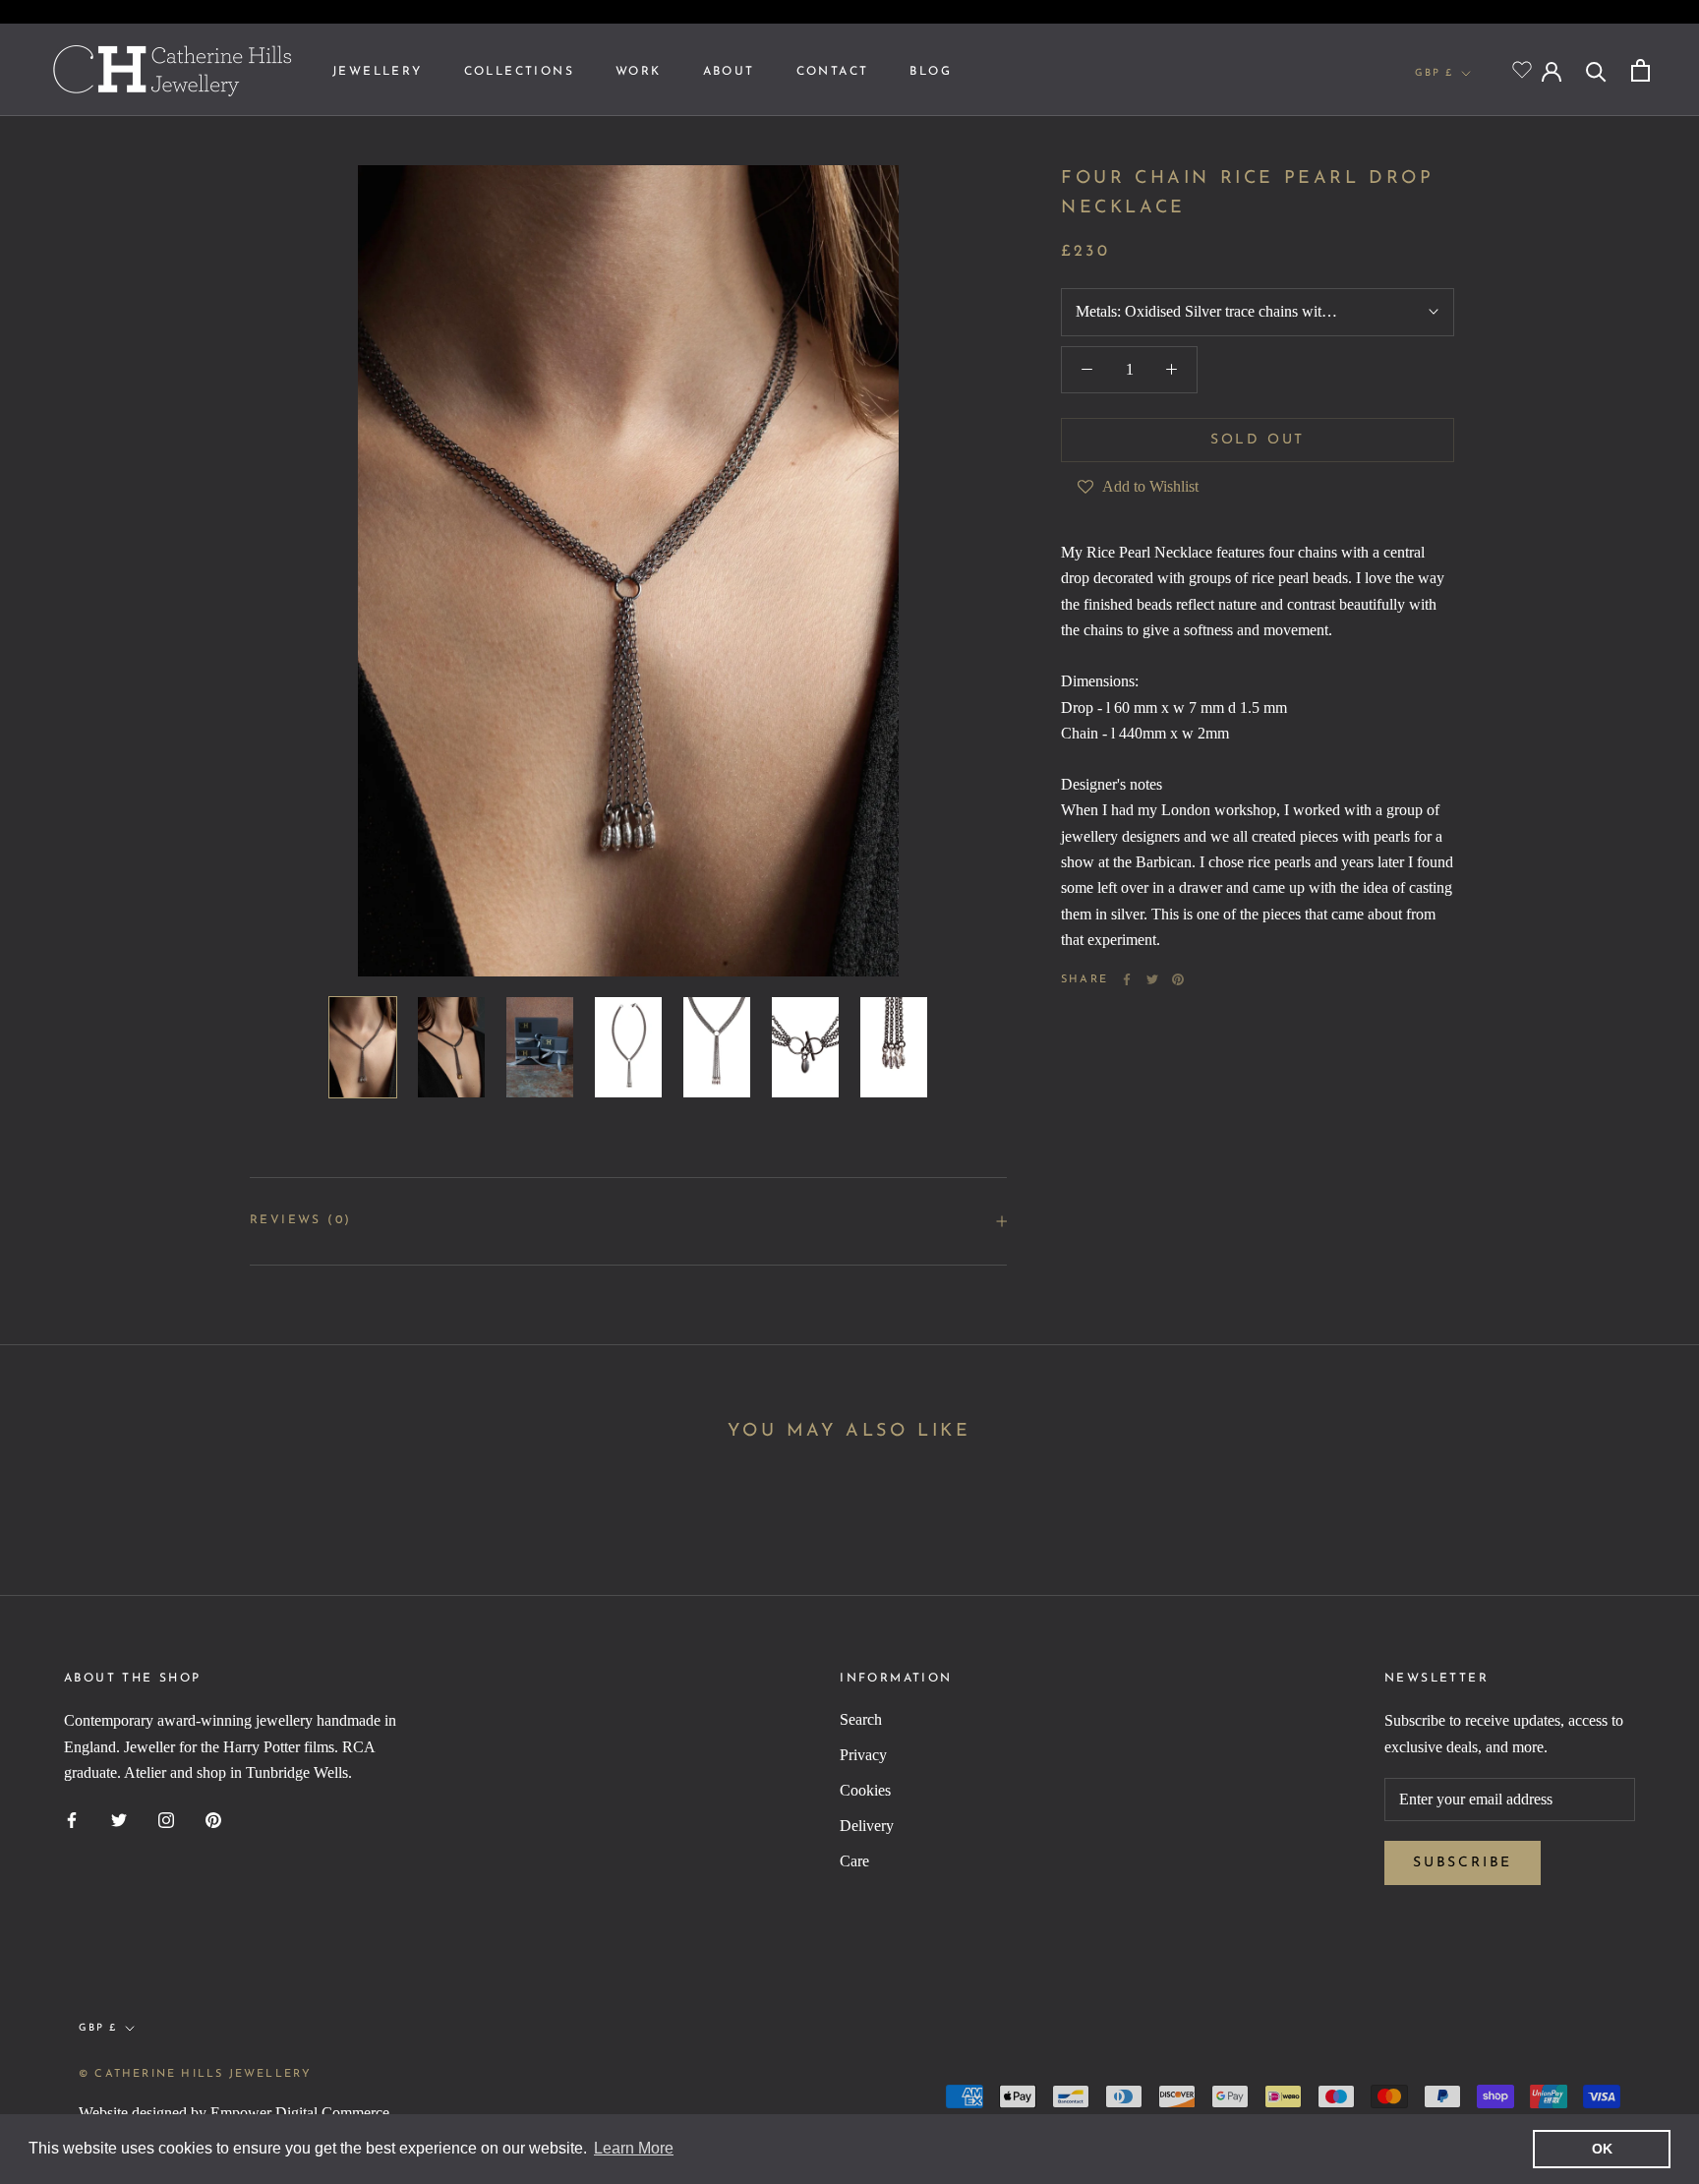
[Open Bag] (1640, 70)
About (729, 72)
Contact (833, 72)
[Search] (1596, 70)
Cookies (865, 1790)
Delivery (867, 1826)
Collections (519, 72)
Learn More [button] (634, 2148)
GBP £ (1434, 73)
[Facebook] (1127, 979)
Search (861, 1719)
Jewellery (378, 72)
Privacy (863, 1755)
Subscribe (1463, 1863)
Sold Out (1258, 440)
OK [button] (1602, 2149)
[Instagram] (166, 1819)
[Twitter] (1152, 979)
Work (639, 72)
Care (854, 1861)
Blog (931, 72)
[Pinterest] (1178, 979)
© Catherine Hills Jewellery (195, 2074)
